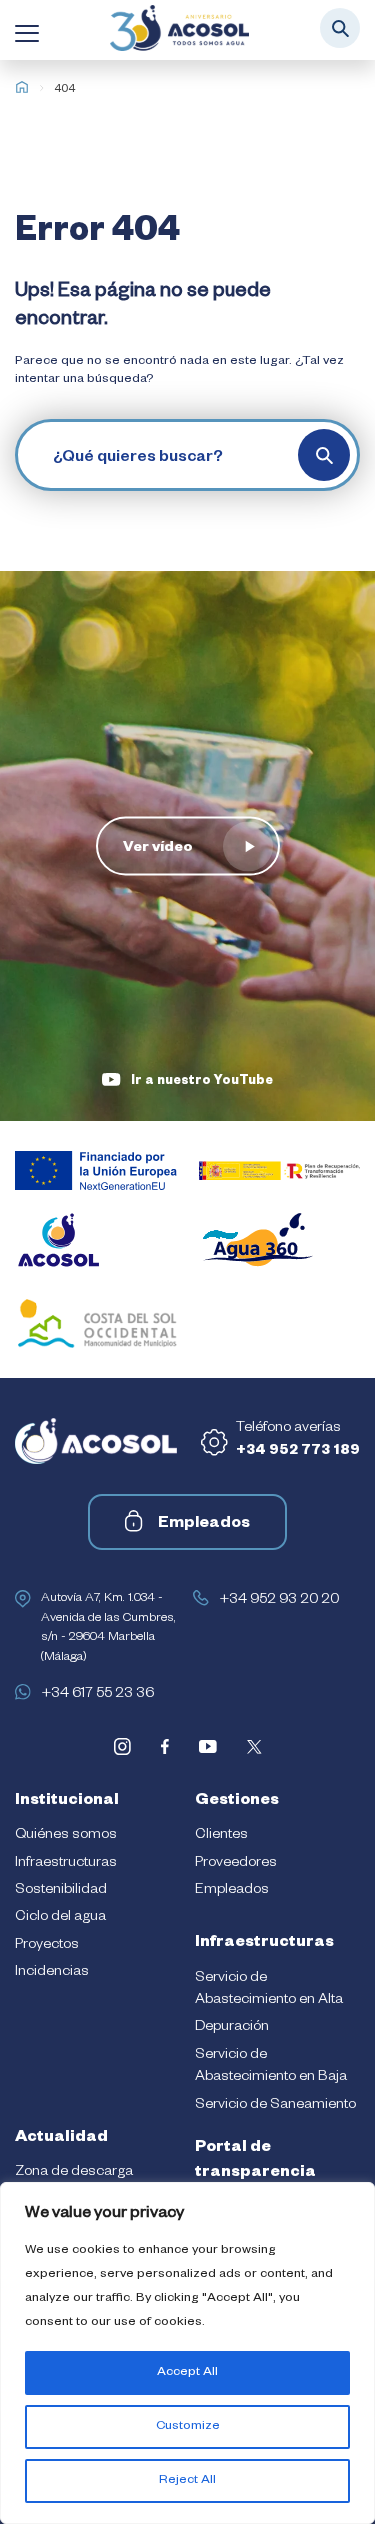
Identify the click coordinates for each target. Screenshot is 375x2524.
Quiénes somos (66, 1836)
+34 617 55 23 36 (97, 1695)
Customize (188, 2427)
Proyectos (47, 1946)
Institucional (67, 1802)
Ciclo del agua (60, 1918)
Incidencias (52, 1973)
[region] (187, 2353)
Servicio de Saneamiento (275, 2106)
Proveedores (236, 1864)
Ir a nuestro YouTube (202, 1082)
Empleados (204, 1525)
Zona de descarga (74, 2173)
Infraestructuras (66, 1864)
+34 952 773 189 (298, 1452)
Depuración (232, 2028)
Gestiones (237, 1802)
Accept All (187, 2373)
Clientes (221, 1836)
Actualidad (61, 2139)
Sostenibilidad (61, 1891)
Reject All (187, 2481)
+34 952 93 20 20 (279, 1601)
